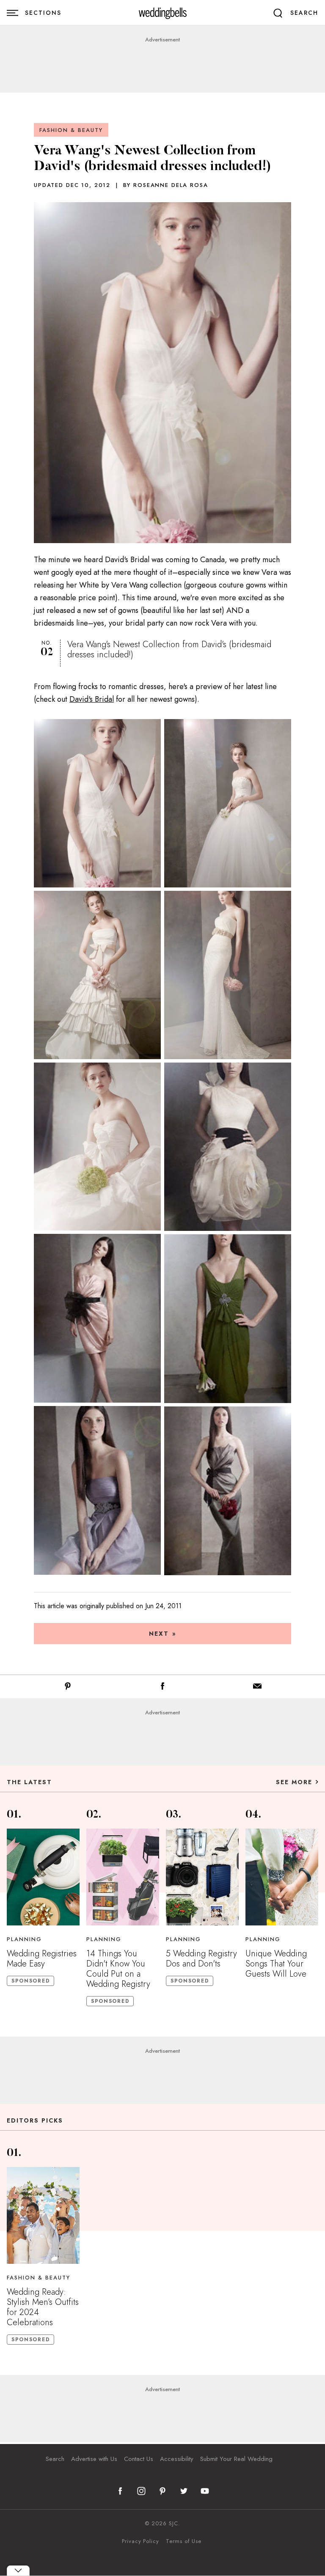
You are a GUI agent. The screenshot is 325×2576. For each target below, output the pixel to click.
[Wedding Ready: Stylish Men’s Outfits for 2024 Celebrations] (43, 2215)
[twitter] (184, 2491)
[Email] (257, 1688)
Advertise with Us (94, 2459)
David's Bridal (92, 699)
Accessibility (177, 2459)
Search (55, 2459)
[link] (163, 13)
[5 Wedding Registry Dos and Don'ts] (202, 1877)
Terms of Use (184, 2541)
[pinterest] (162, 2491)
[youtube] (205, 2491)
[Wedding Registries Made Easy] (43, 1877)
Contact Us (139, 2459)
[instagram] (141, 2491)
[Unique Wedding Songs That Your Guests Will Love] (282, 1877)
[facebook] (120, 2491)
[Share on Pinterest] (68, 1688)
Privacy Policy (140, 2541)
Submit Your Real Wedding (236, 2459)
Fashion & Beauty (71, 130)
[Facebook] (162, 1688)
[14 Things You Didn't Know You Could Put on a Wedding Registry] (123, 1877)
